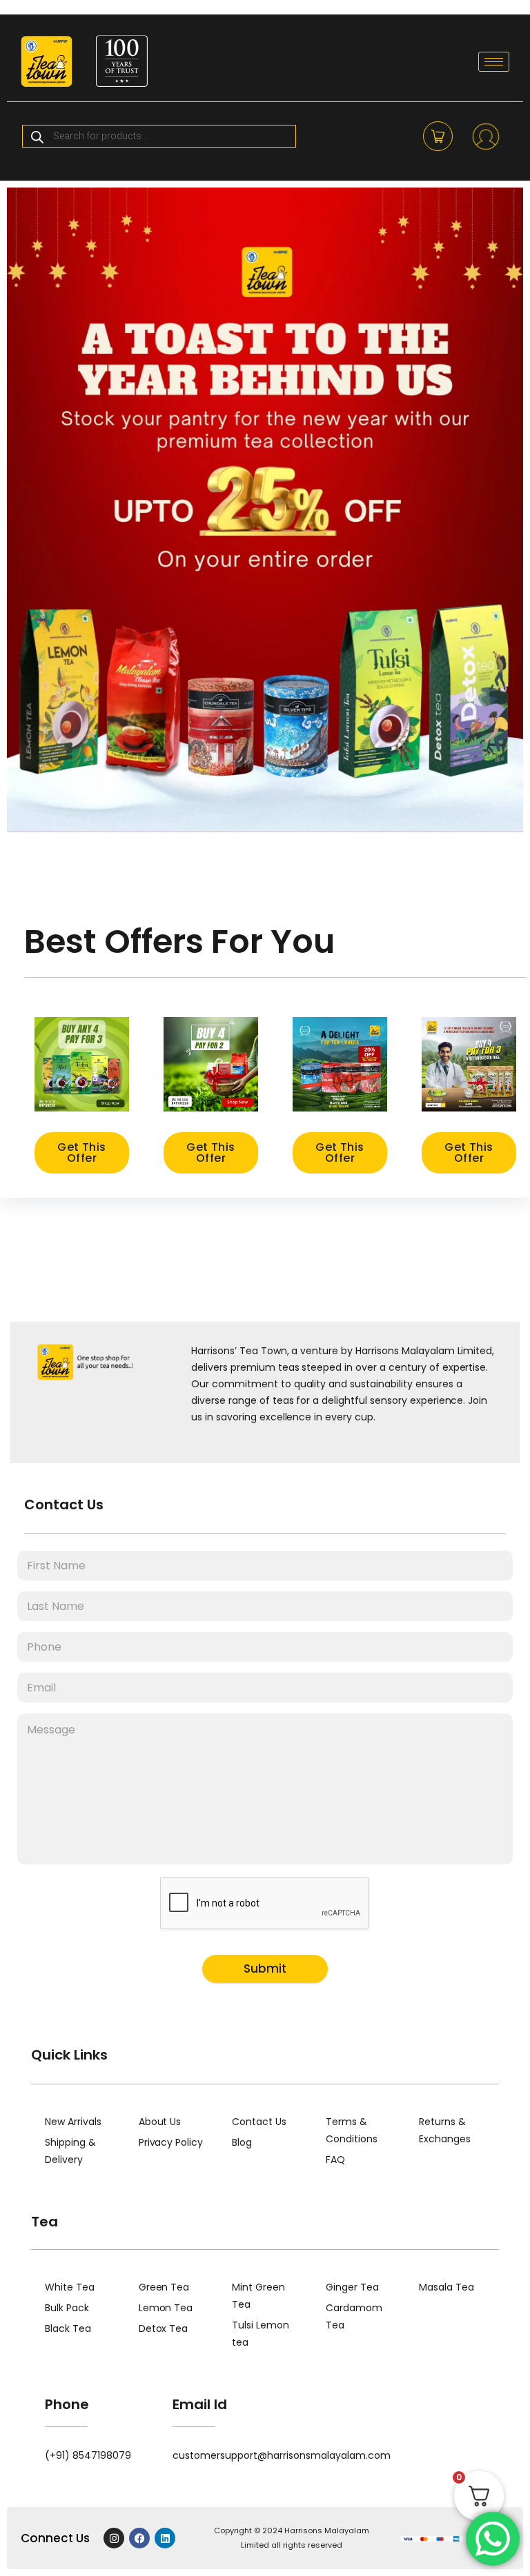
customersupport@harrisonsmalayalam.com (282, 2455)
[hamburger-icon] (494, 62)
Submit (265, 1969)
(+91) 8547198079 (88, 2455)
